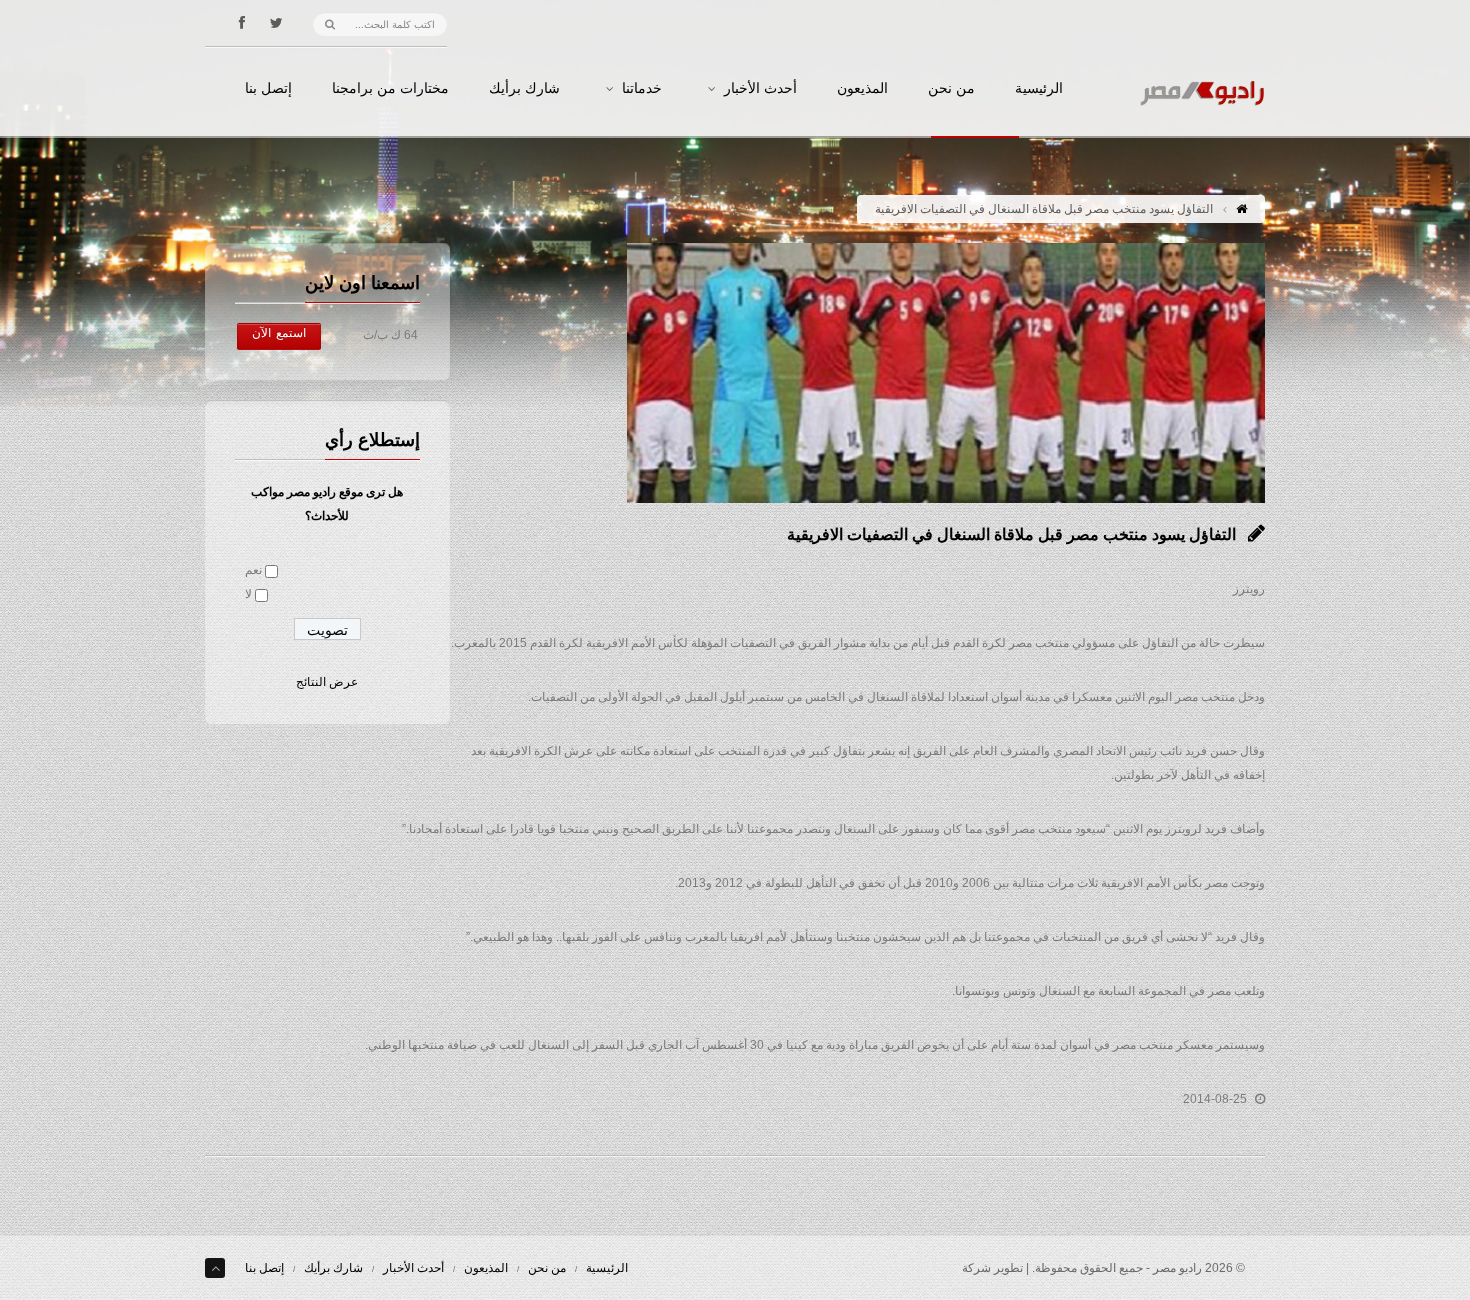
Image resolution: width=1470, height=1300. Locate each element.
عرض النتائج (327, 682)
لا (248, 594)
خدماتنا (642, 89)
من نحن (951, 89)
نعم (253, 570)
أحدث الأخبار (760, 89)
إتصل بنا (268, 89)
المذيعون (862, 89)
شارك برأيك (524, 89)
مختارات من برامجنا (390, 89)
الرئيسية (1039, 89)
